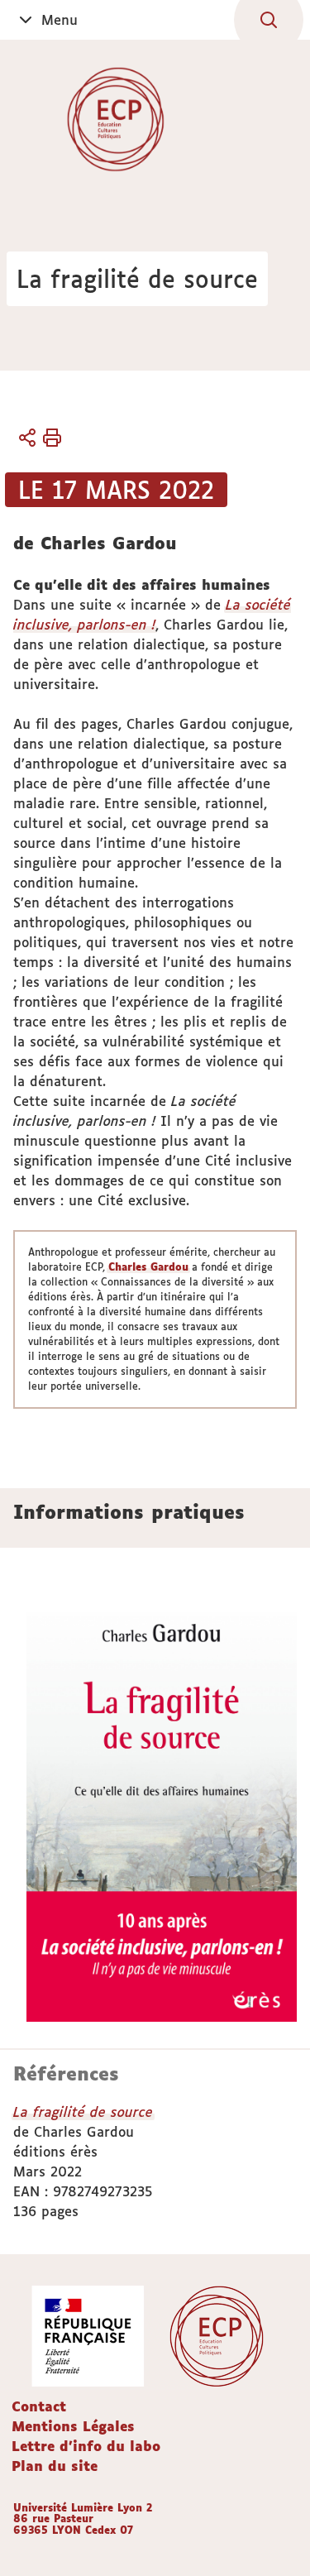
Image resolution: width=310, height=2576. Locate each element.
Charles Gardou (148, 1267)
